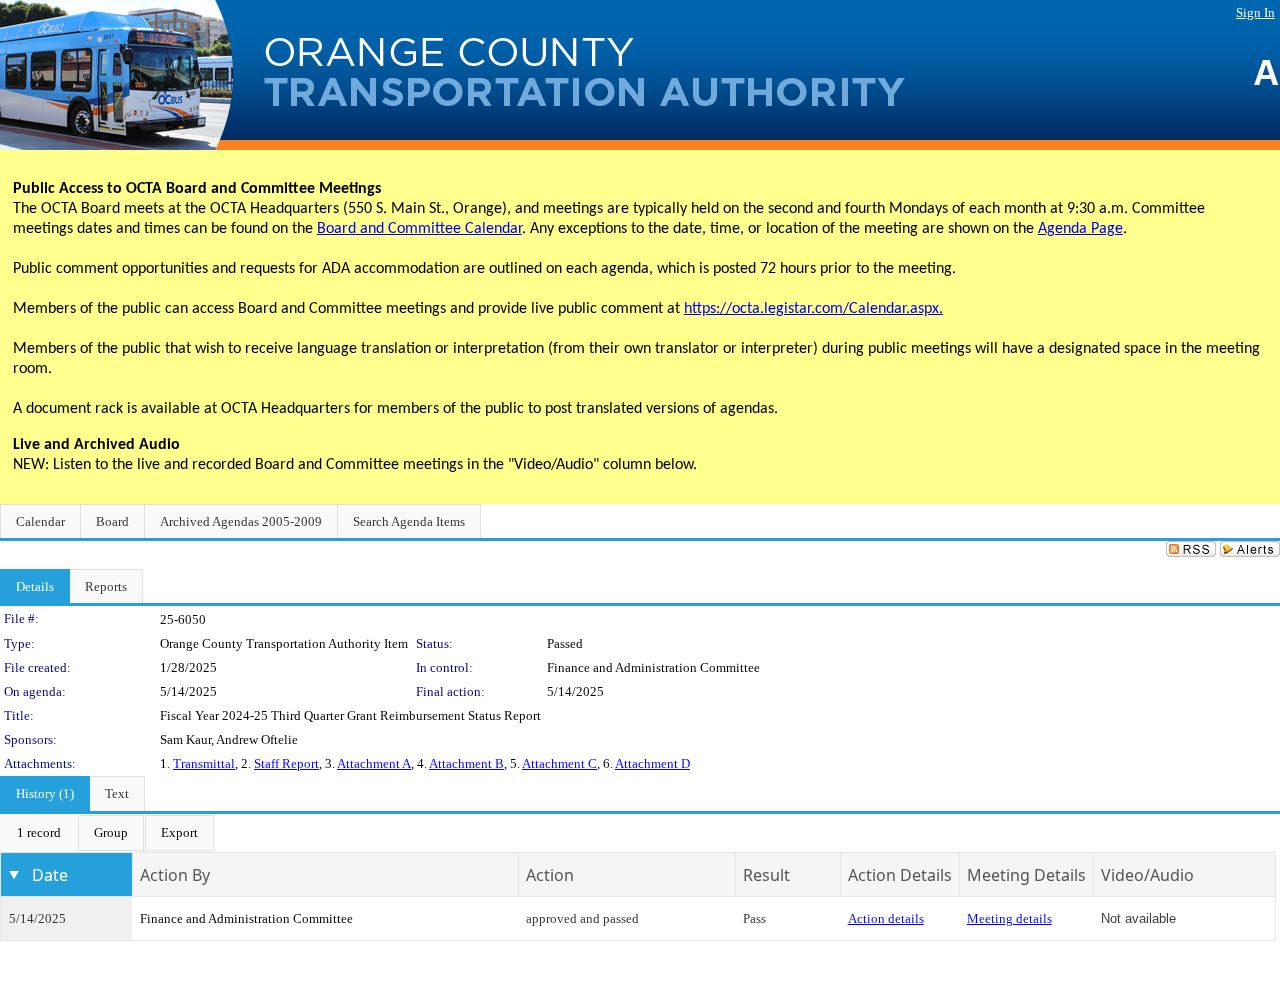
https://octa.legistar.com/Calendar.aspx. (813, 309)
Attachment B (466, 763)
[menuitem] (39, 833)
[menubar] (107, 833)
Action (550, 875)
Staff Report (286, 763)
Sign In (1255, 12)
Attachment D (652, 763)
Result (766, 875)
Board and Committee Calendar (419, 229)
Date (50, 875)
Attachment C (559, 763)
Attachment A (374, 763)
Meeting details (1009, 918)
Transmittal (204, 763)
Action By (175, 875)
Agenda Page (1080, 229)
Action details (886, 918)
